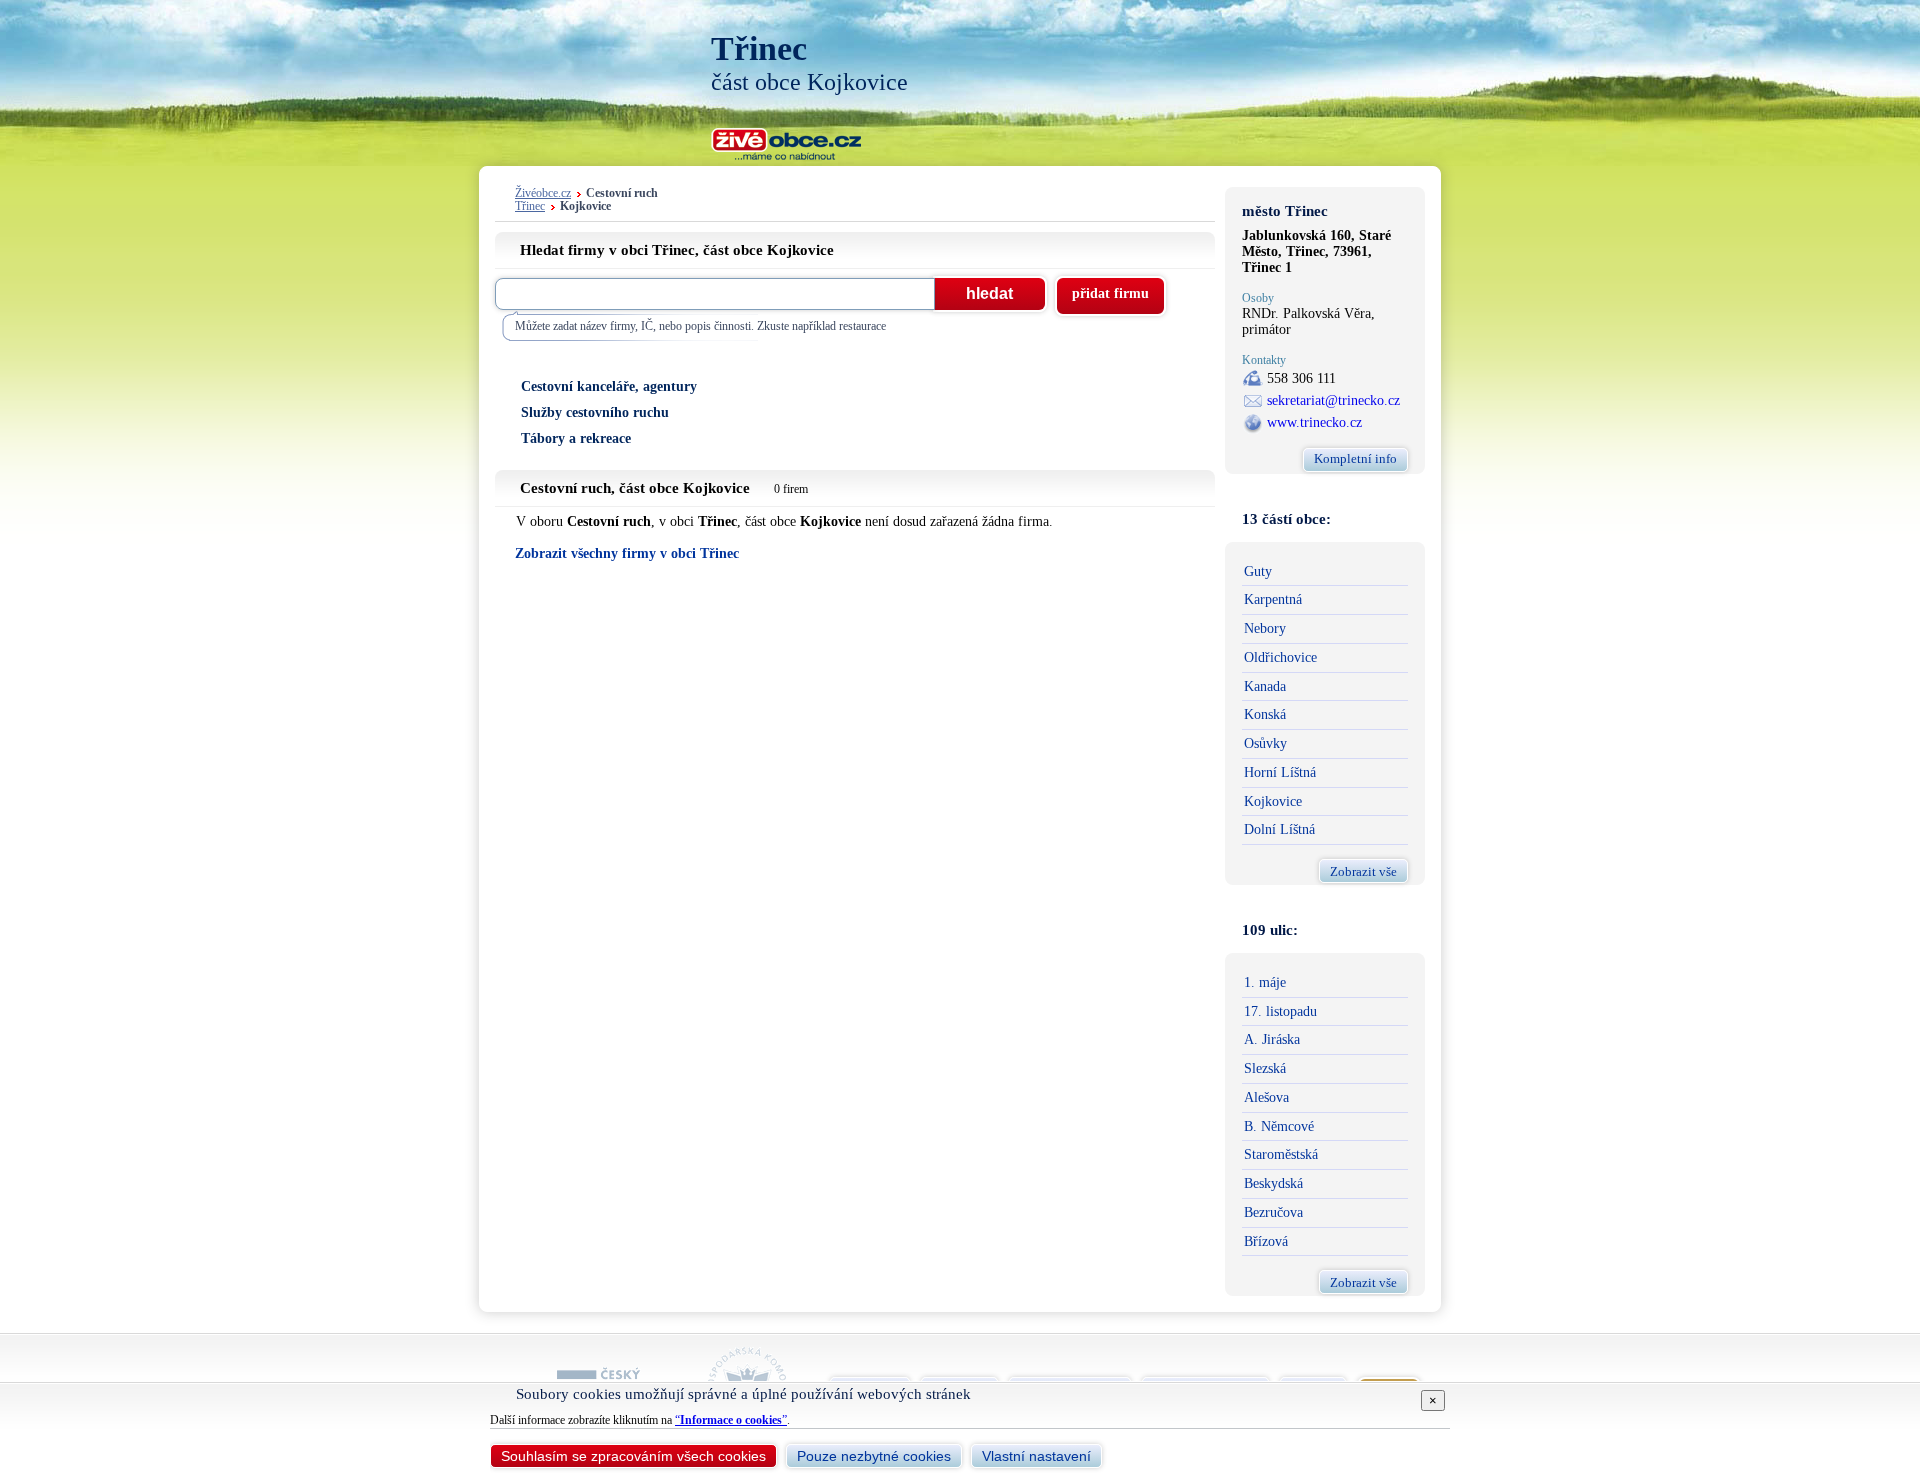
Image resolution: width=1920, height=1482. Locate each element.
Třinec (530, 206)
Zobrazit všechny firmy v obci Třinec (627, 553)
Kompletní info (1355, 458)
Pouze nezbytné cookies (874, 1456)
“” (731, 1420)
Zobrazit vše (1363, 871)
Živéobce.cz (543, 193)
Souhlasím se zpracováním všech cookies (633, 1456)
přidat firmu (1110, 293)
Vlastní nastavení (1036, 1456)
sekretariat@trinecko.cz (1333, 400)
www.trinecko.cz (1314, 422)
